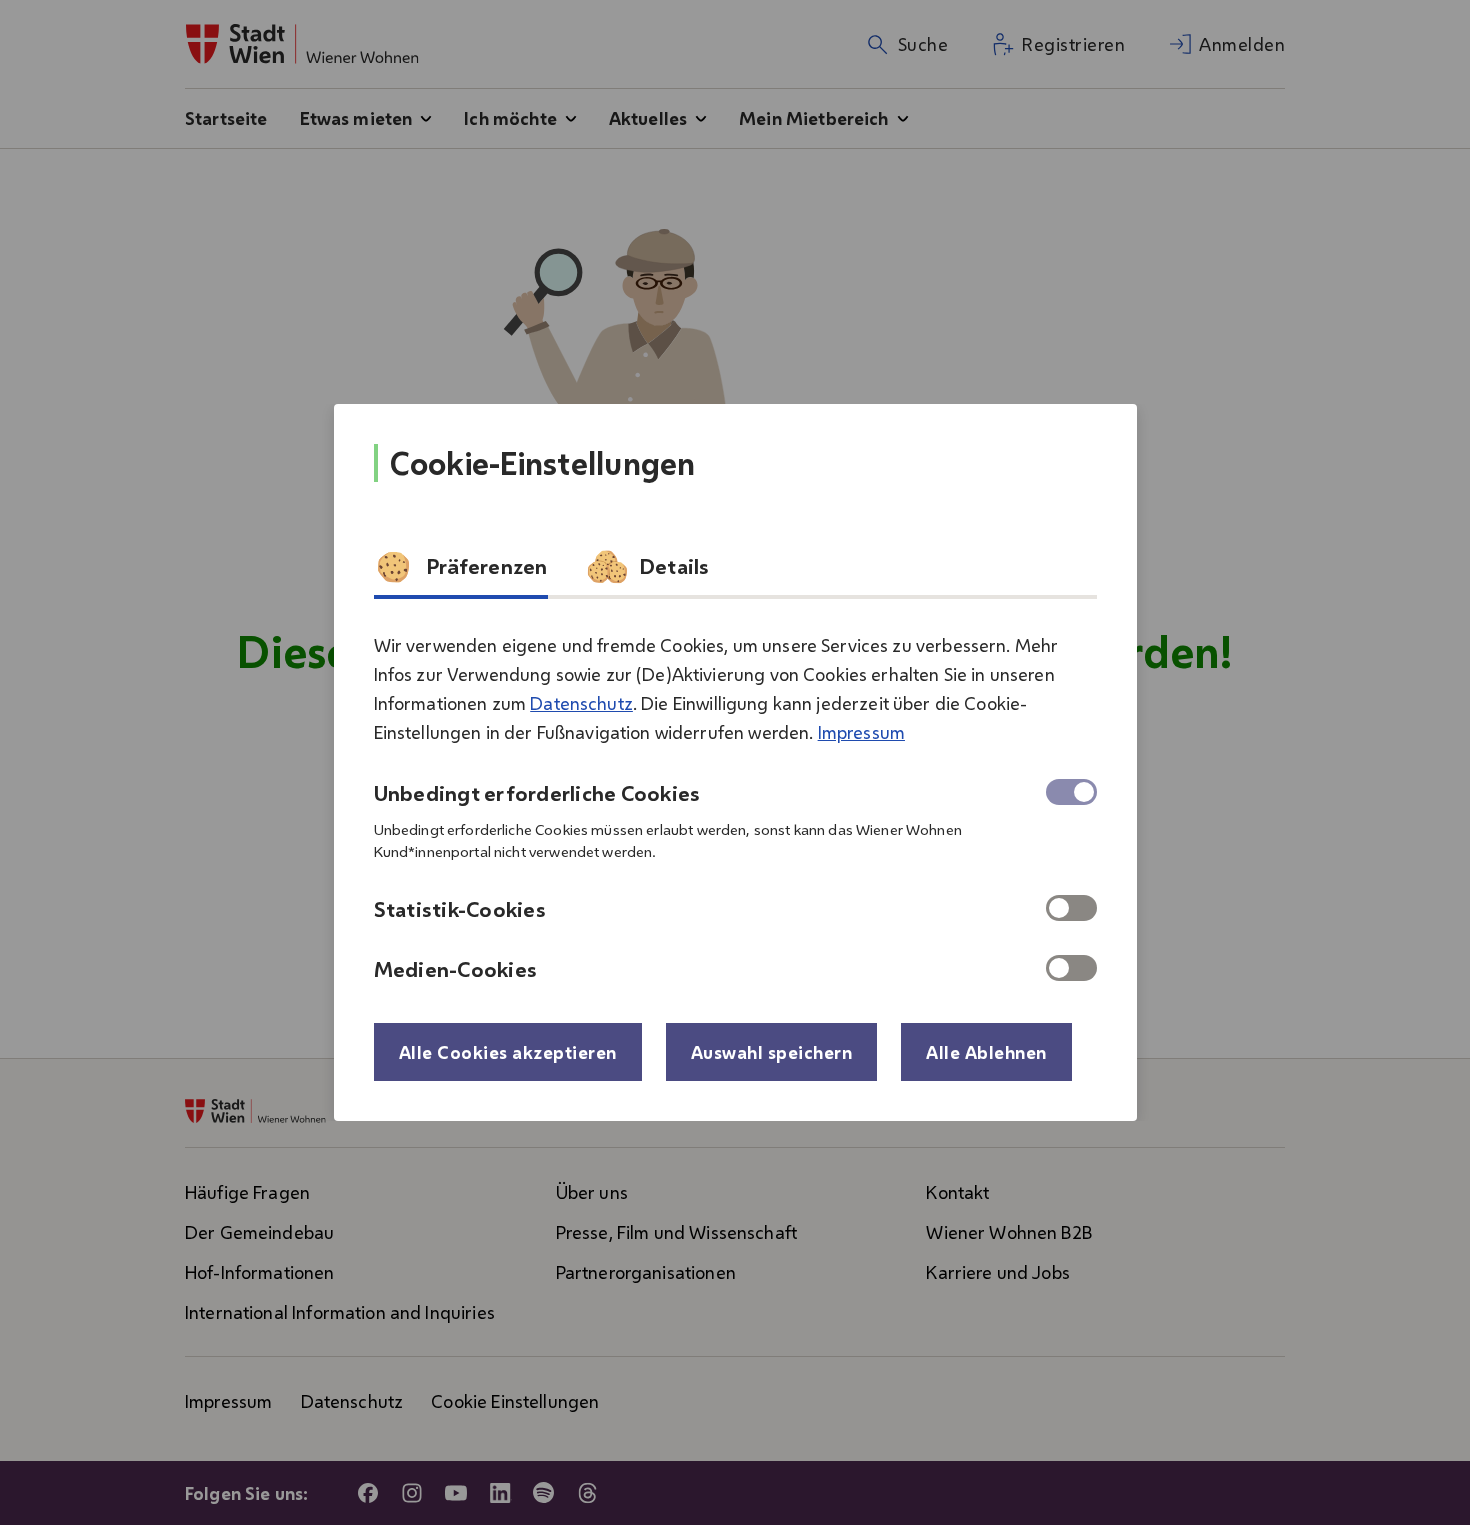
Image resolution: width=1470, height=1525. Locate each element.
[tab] (461, 573)
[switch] (1071, 908)
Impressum (861, 732)
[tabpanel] (735, 799)
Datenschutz (581, 703)
